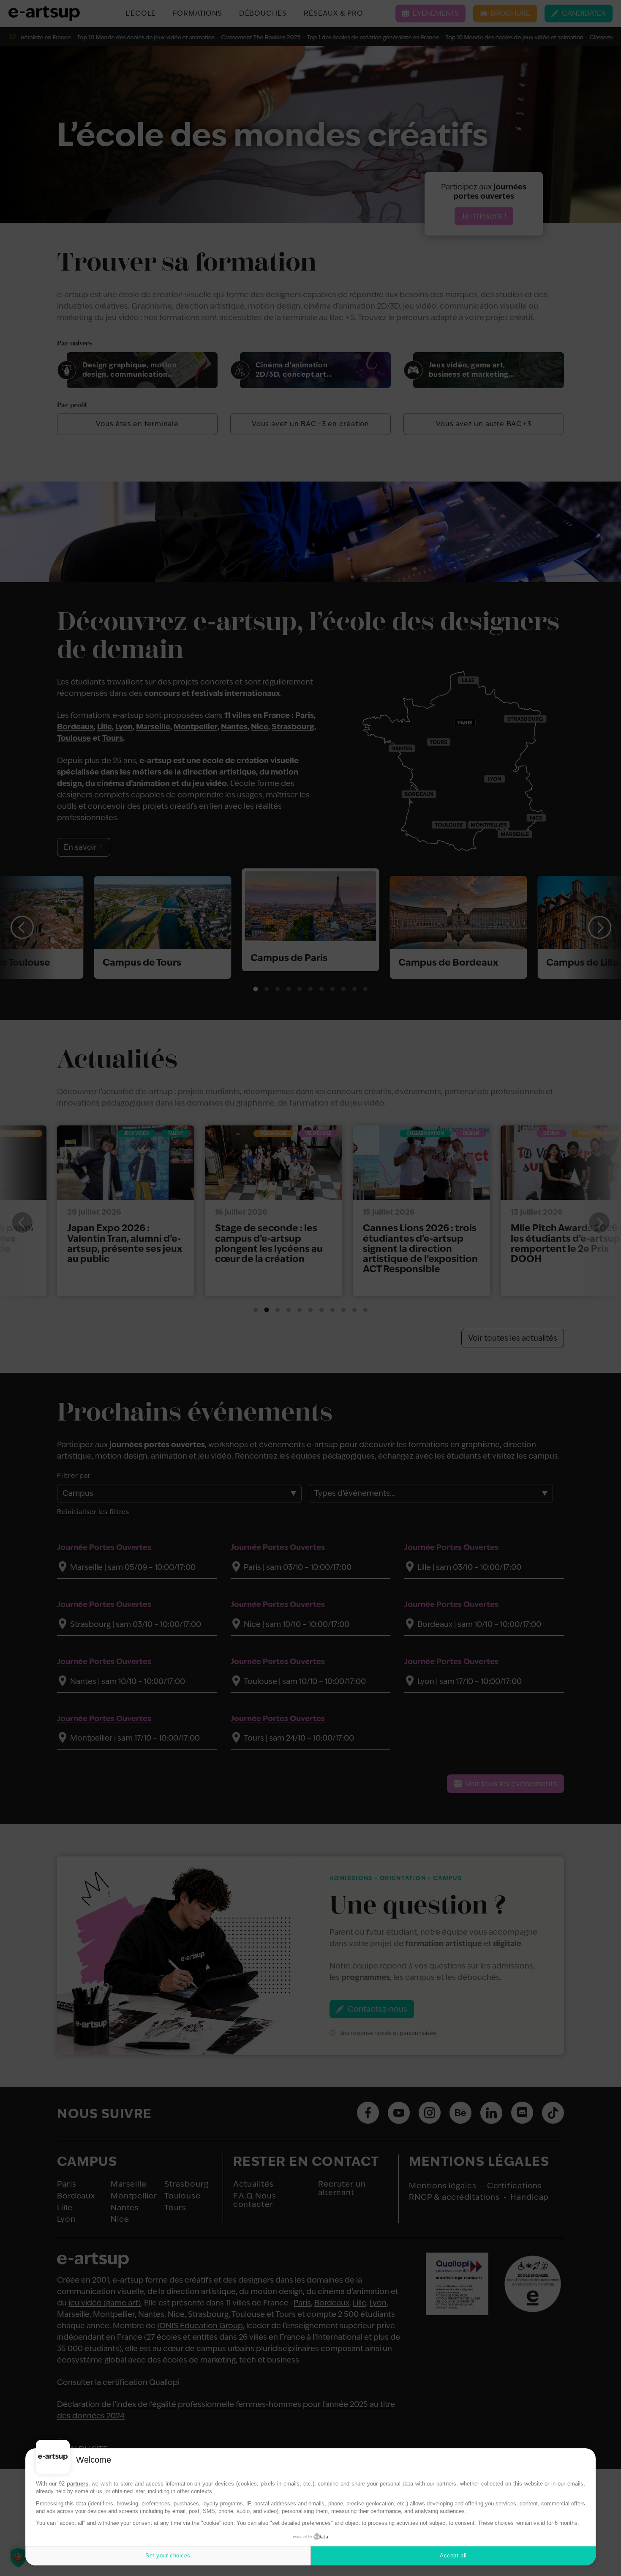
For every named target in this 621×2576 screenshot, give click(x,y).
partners (78, 2484)
